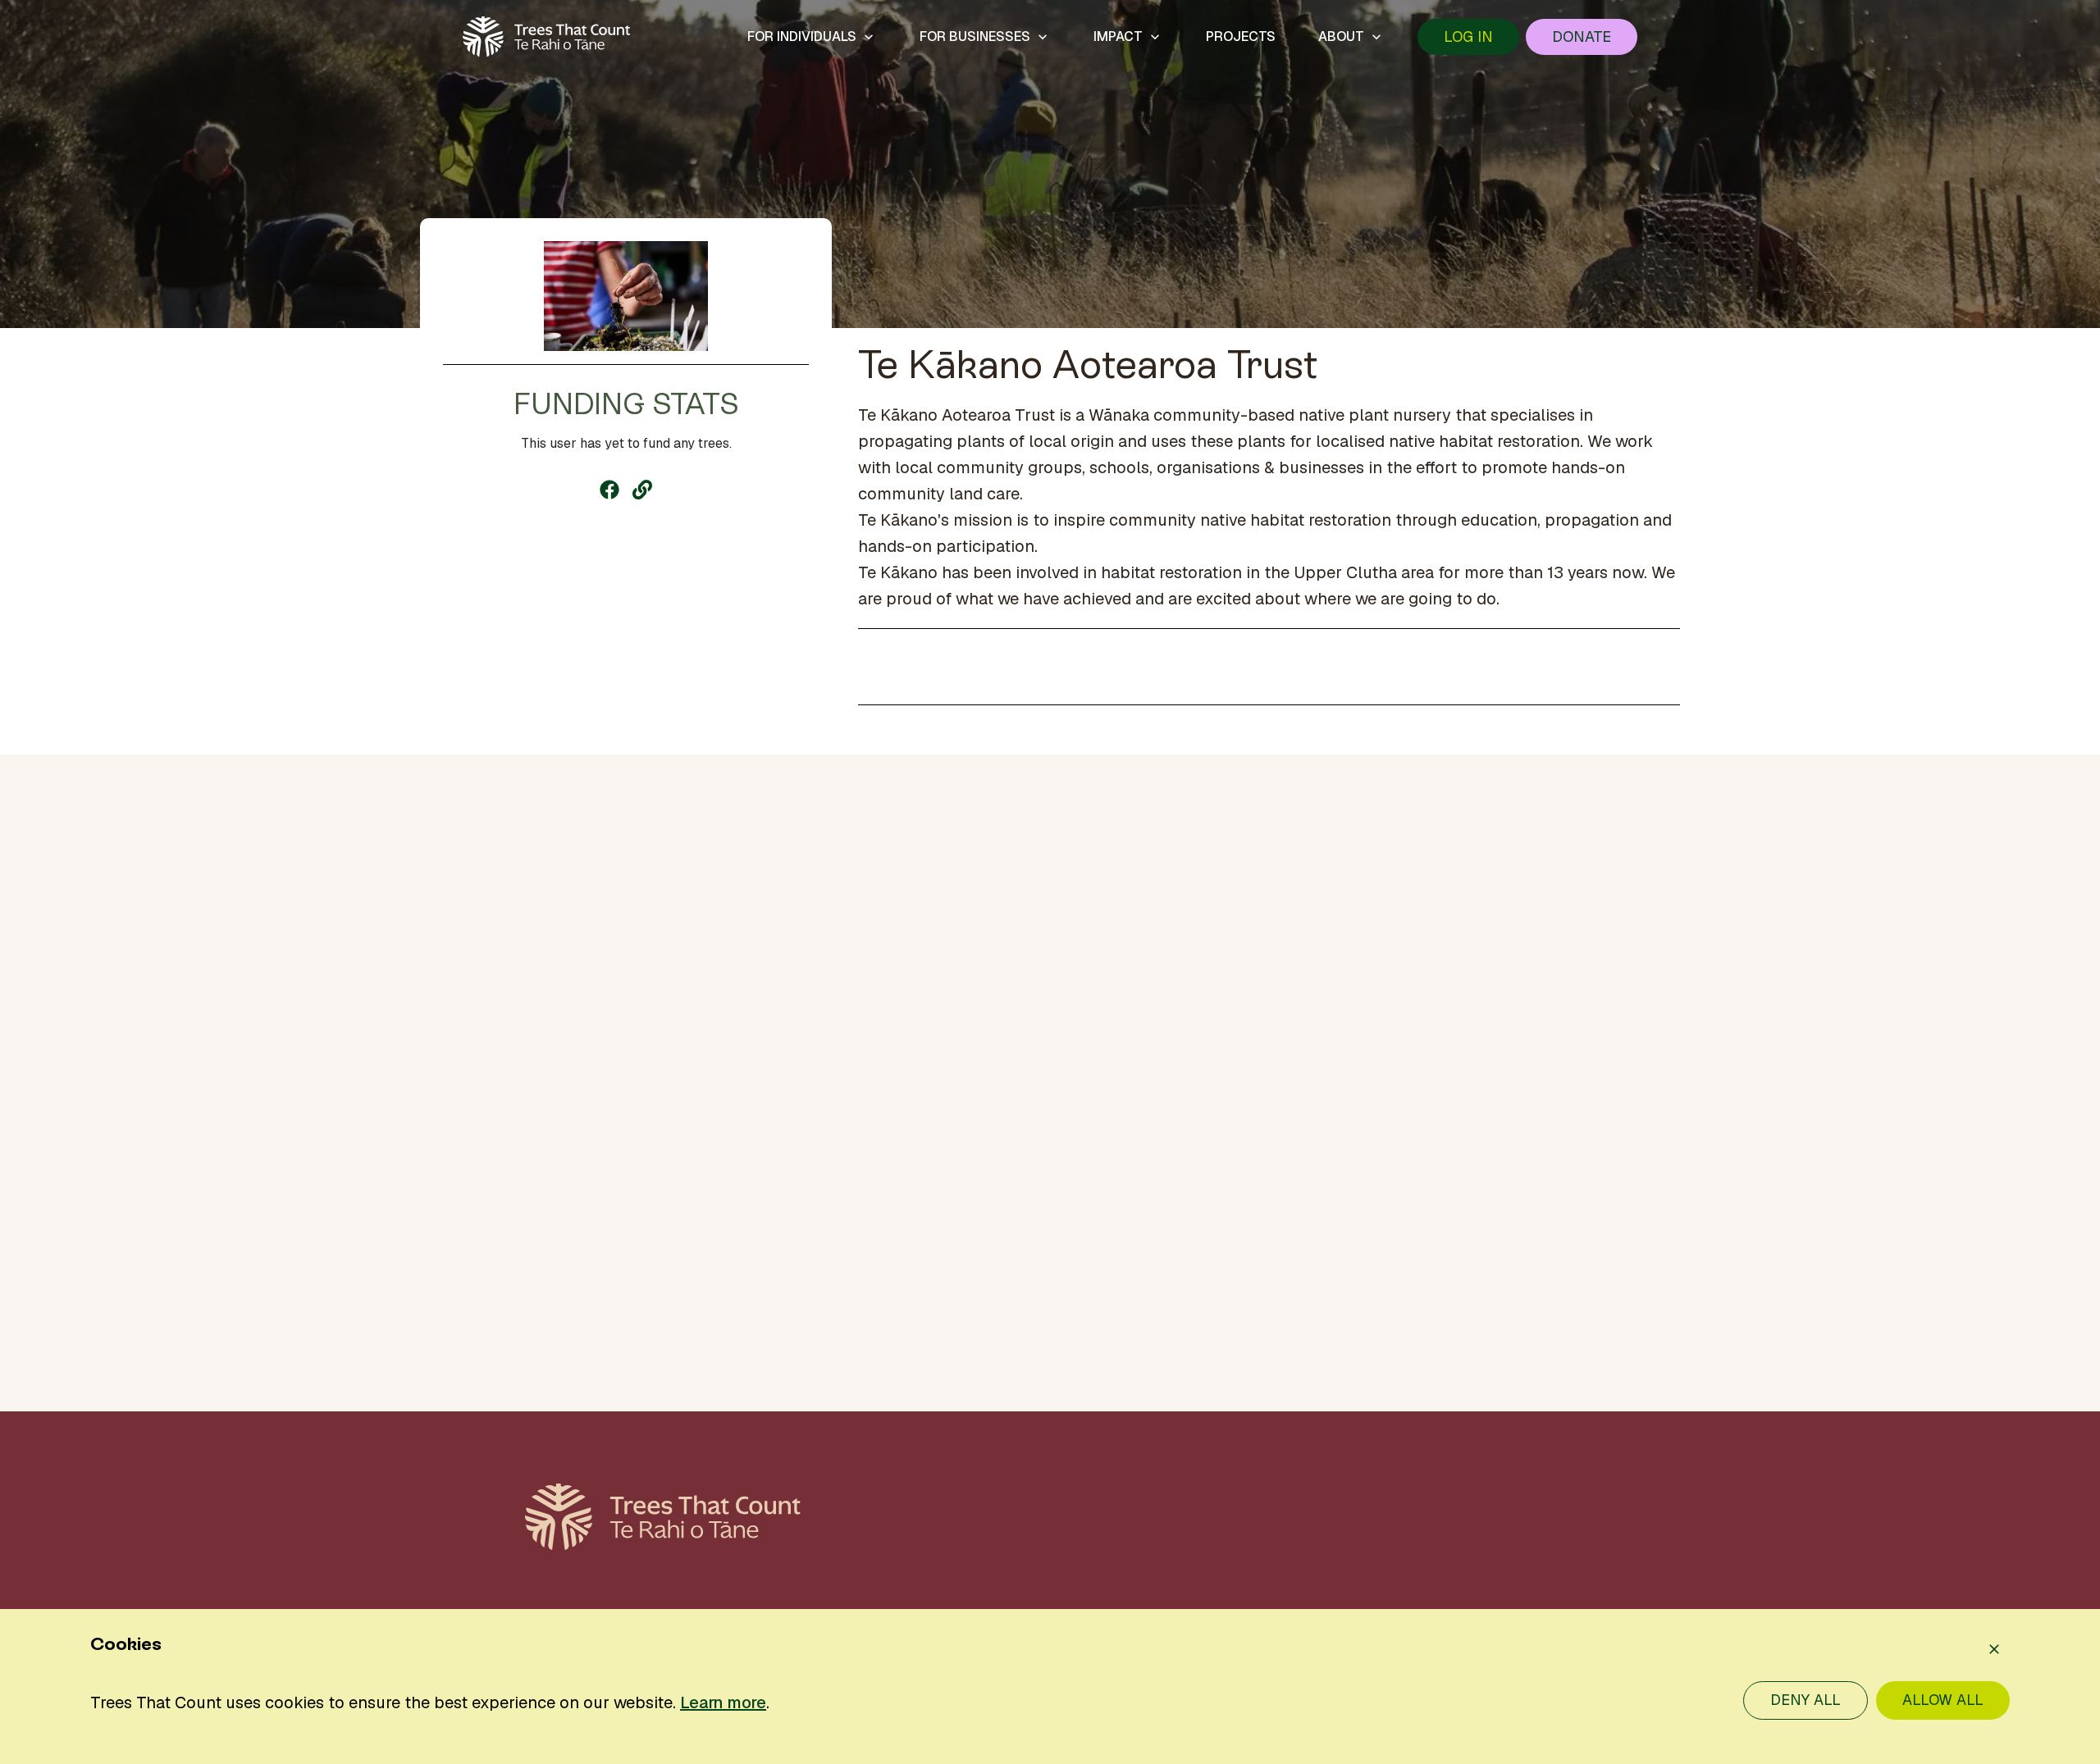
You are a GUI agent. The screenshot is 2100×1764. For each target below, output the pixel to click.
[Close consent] (1994, 1649)
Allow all (1943, 1700)
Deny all (1806, 1700)
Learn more (723, 1702)
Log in (1468, 36)
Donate (1582, 36)
